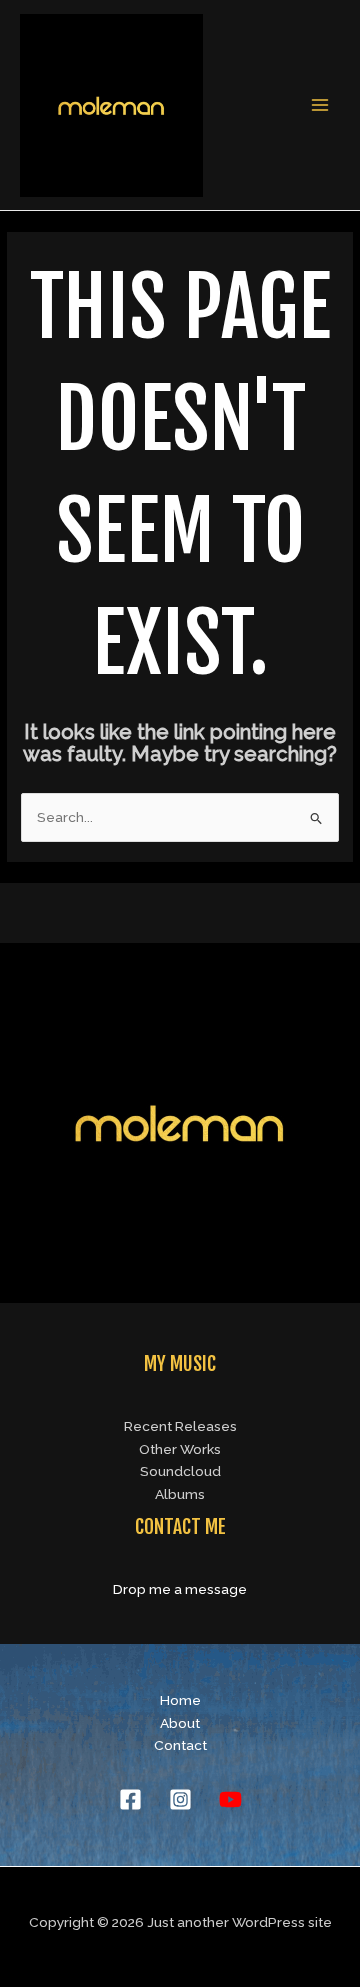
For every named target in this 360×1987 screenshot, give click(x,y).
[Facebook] (130, 1799)
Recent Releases (180, 1426)
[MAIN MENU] (320, 105)
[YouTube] (230, 1799)
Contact (180, 1745)
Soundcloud (180, 1471)
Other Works (180, 1449)
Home (180, 1700)
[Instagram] (180, 1799)
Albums (180, 1494)
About (180, 1723)
